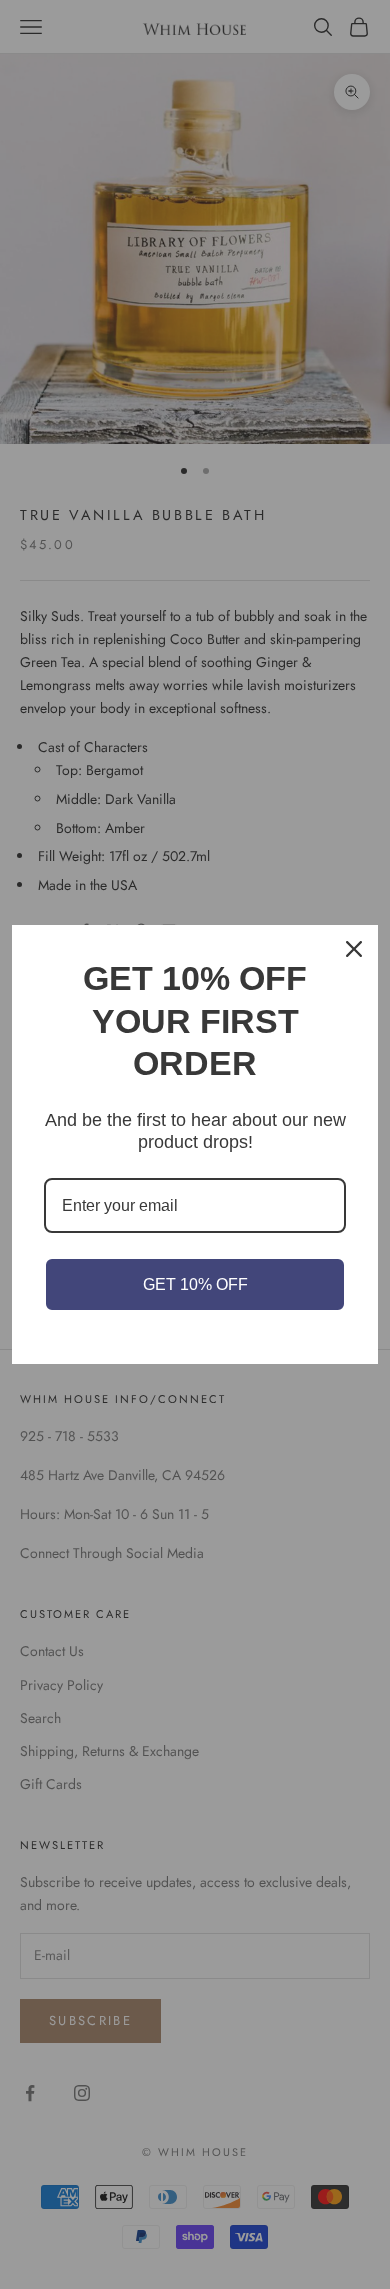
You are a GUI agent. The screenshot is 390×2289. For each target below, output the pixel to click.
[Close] (354, 949)
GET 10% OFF (195, 1284)
